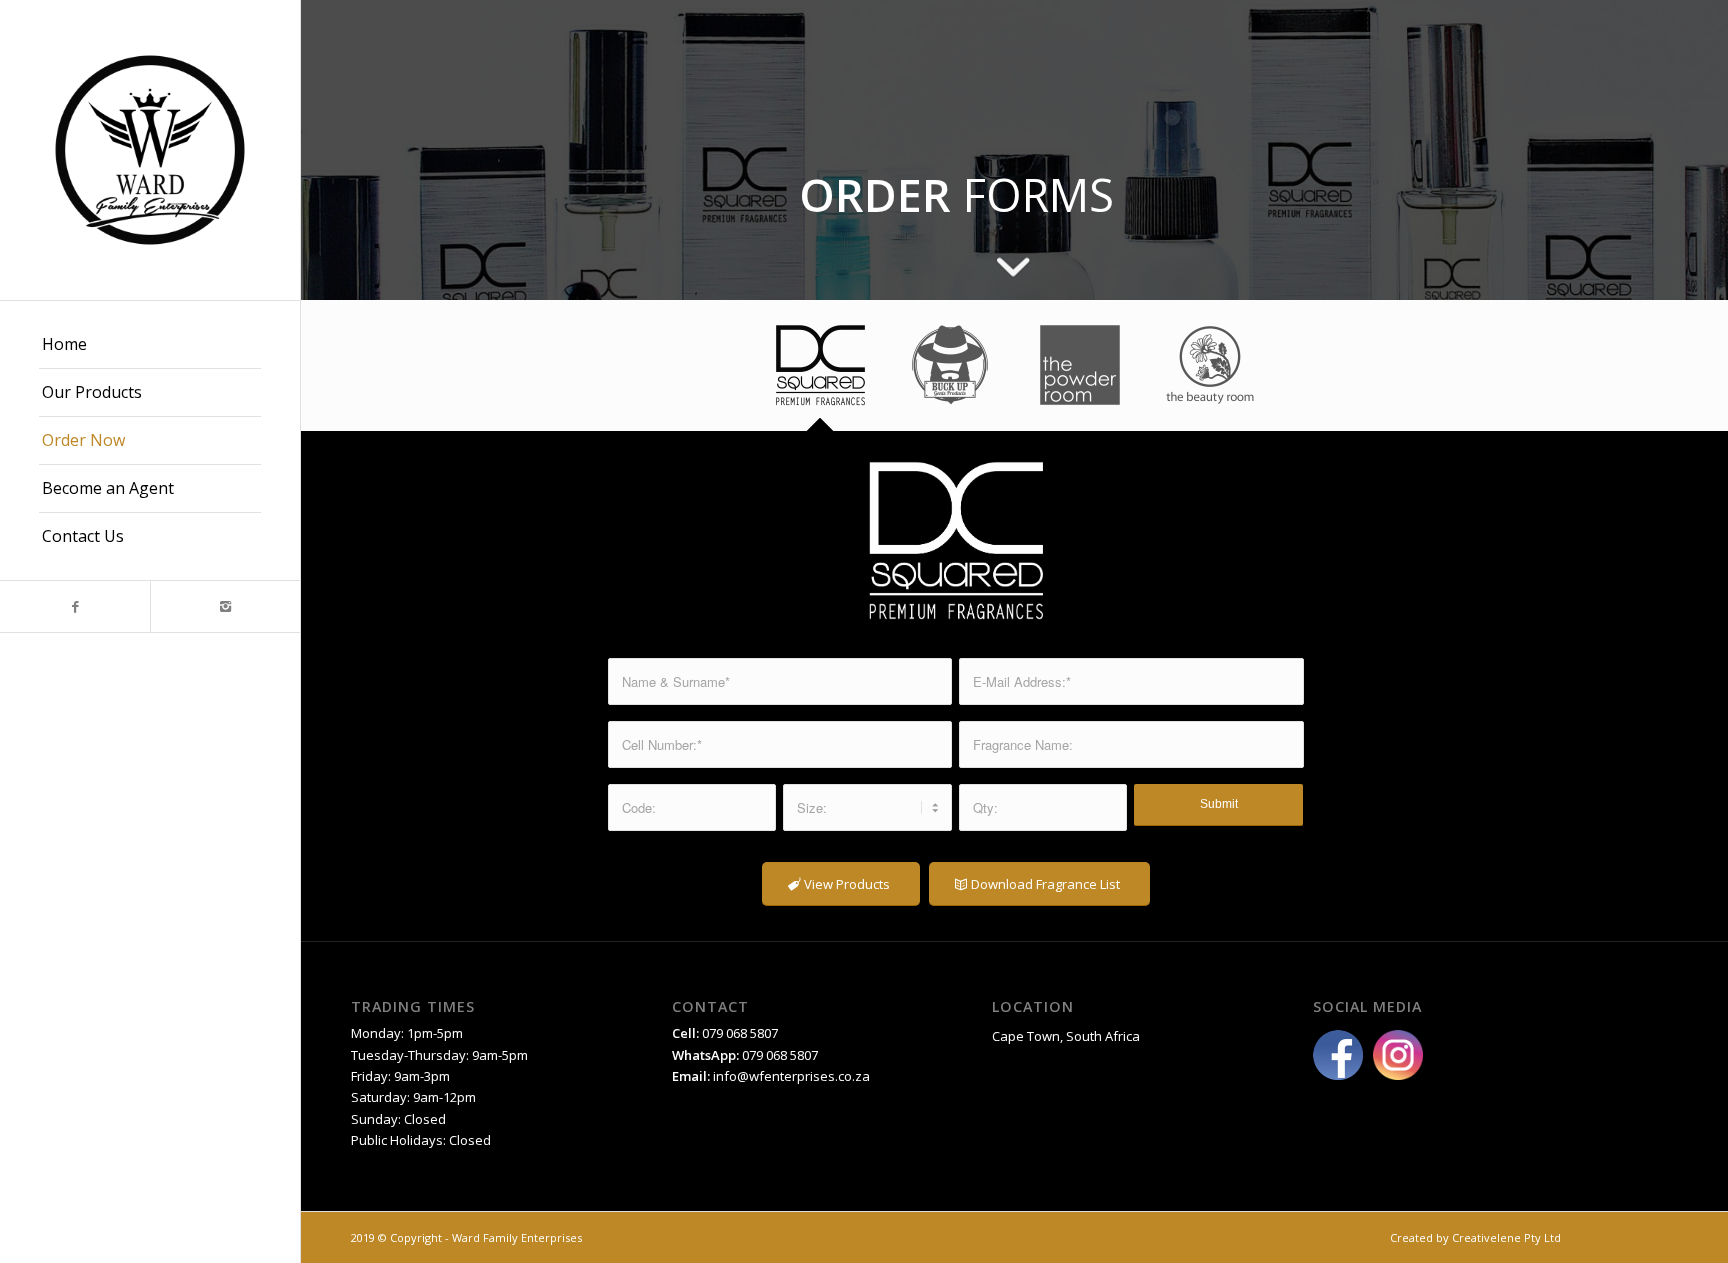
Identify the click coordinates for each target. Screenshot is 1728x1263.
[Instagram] (225, 606)
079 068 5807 (780, 1055)
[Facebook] (75, 606)
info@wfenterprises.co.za (791, 1076)
